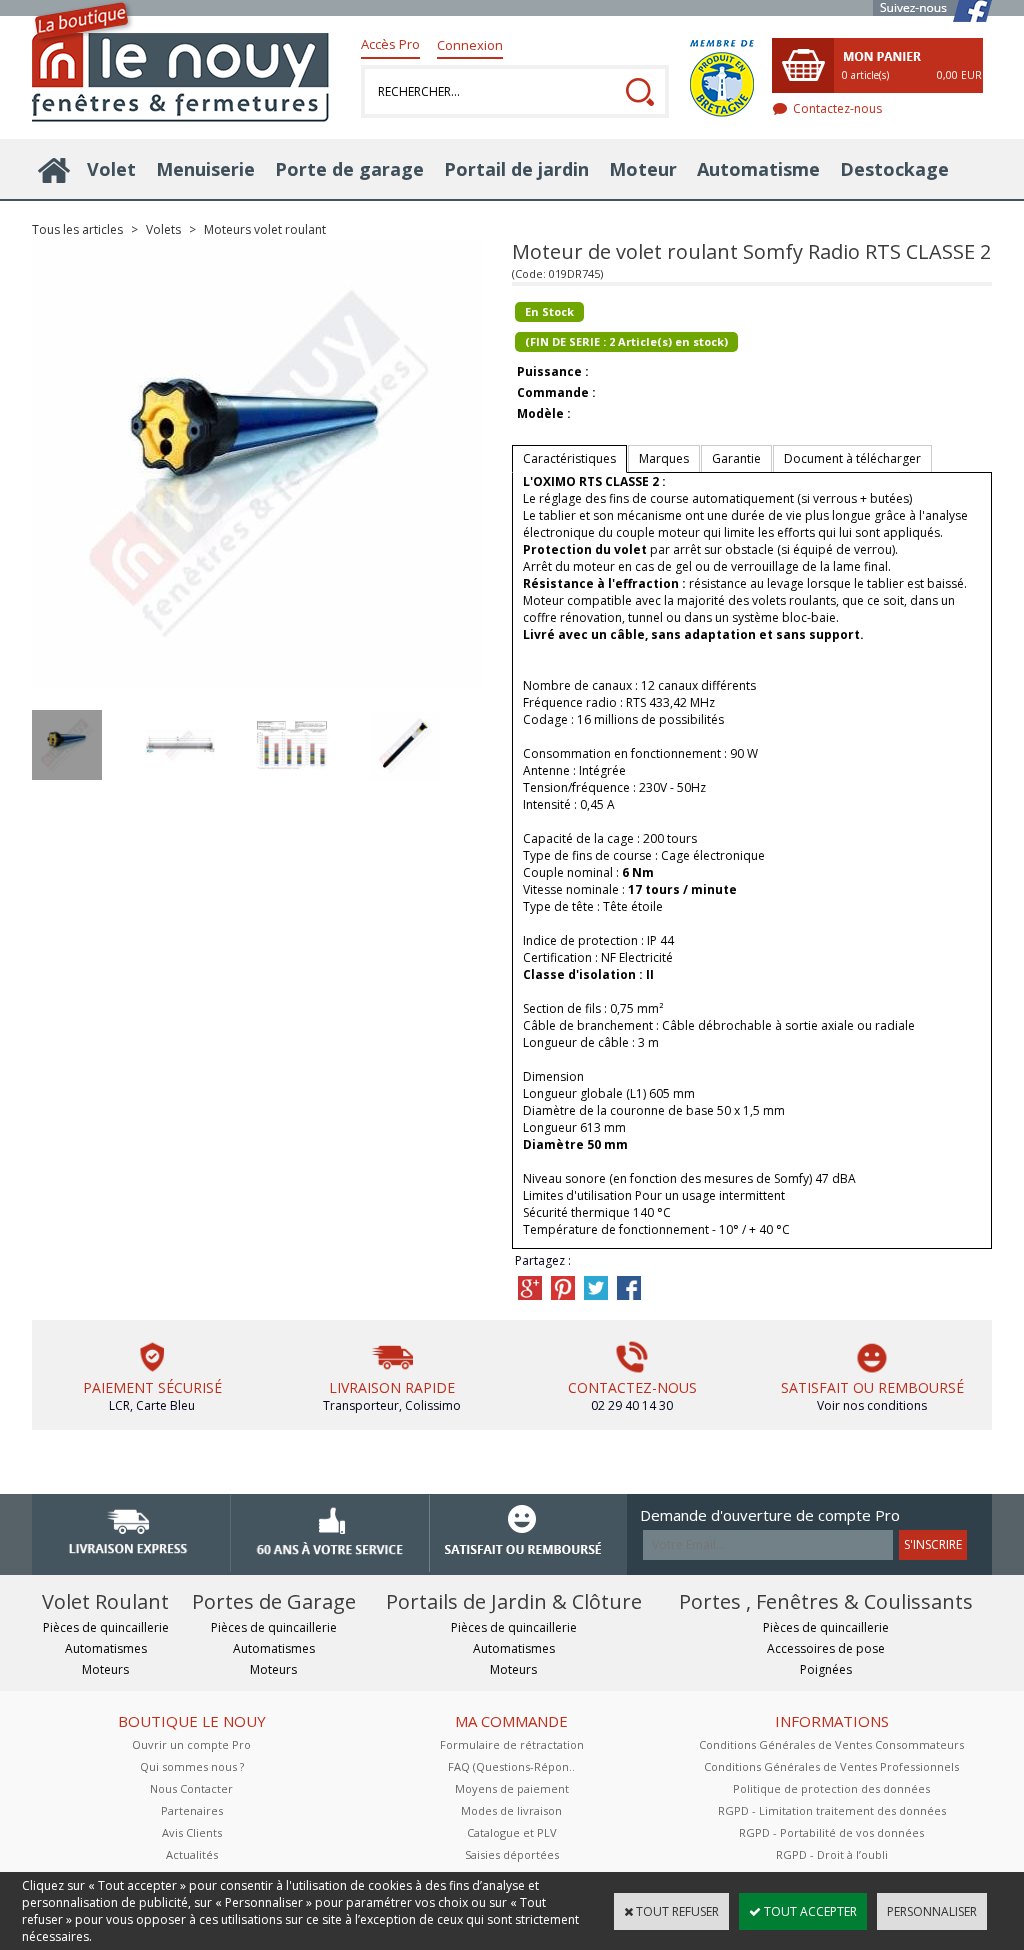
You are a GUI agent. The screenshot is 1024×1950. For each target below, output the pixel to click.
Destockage (894, 169)
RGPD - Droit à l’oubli (832, 1854)
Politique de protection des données (831, 1788)
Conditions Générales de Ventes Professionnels (831, 1766)
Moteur (643, 169)
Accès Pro (390, 44)
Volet (111, 169)
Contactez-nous (837, 108)
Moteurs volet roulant (265, 229)
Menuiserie (205, 169)
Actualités (192, 1854)
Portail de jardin (516, 169)
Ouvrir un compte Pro (191, 1744)
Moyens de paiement (512, 1788)
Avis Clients (192, 1832)
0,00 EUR (959, 75)
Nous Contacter (191, 1788)
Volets (163, 229)
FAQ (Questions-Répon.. (511, 1766)
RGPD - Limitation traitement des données (832, 1810)
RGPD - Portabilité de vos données (831, 1832)
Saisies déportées (512, 1854)
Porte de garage (349, 169)
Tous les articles (77, 229)
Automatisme (758, 169)
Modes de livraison (511, 1810)
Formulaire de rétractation (512, 1744)
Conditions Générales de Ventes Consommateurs (831, 1744)
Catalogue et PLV (512, 1832)
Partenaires (192, 1810)
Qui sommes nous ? (192, 1766)
